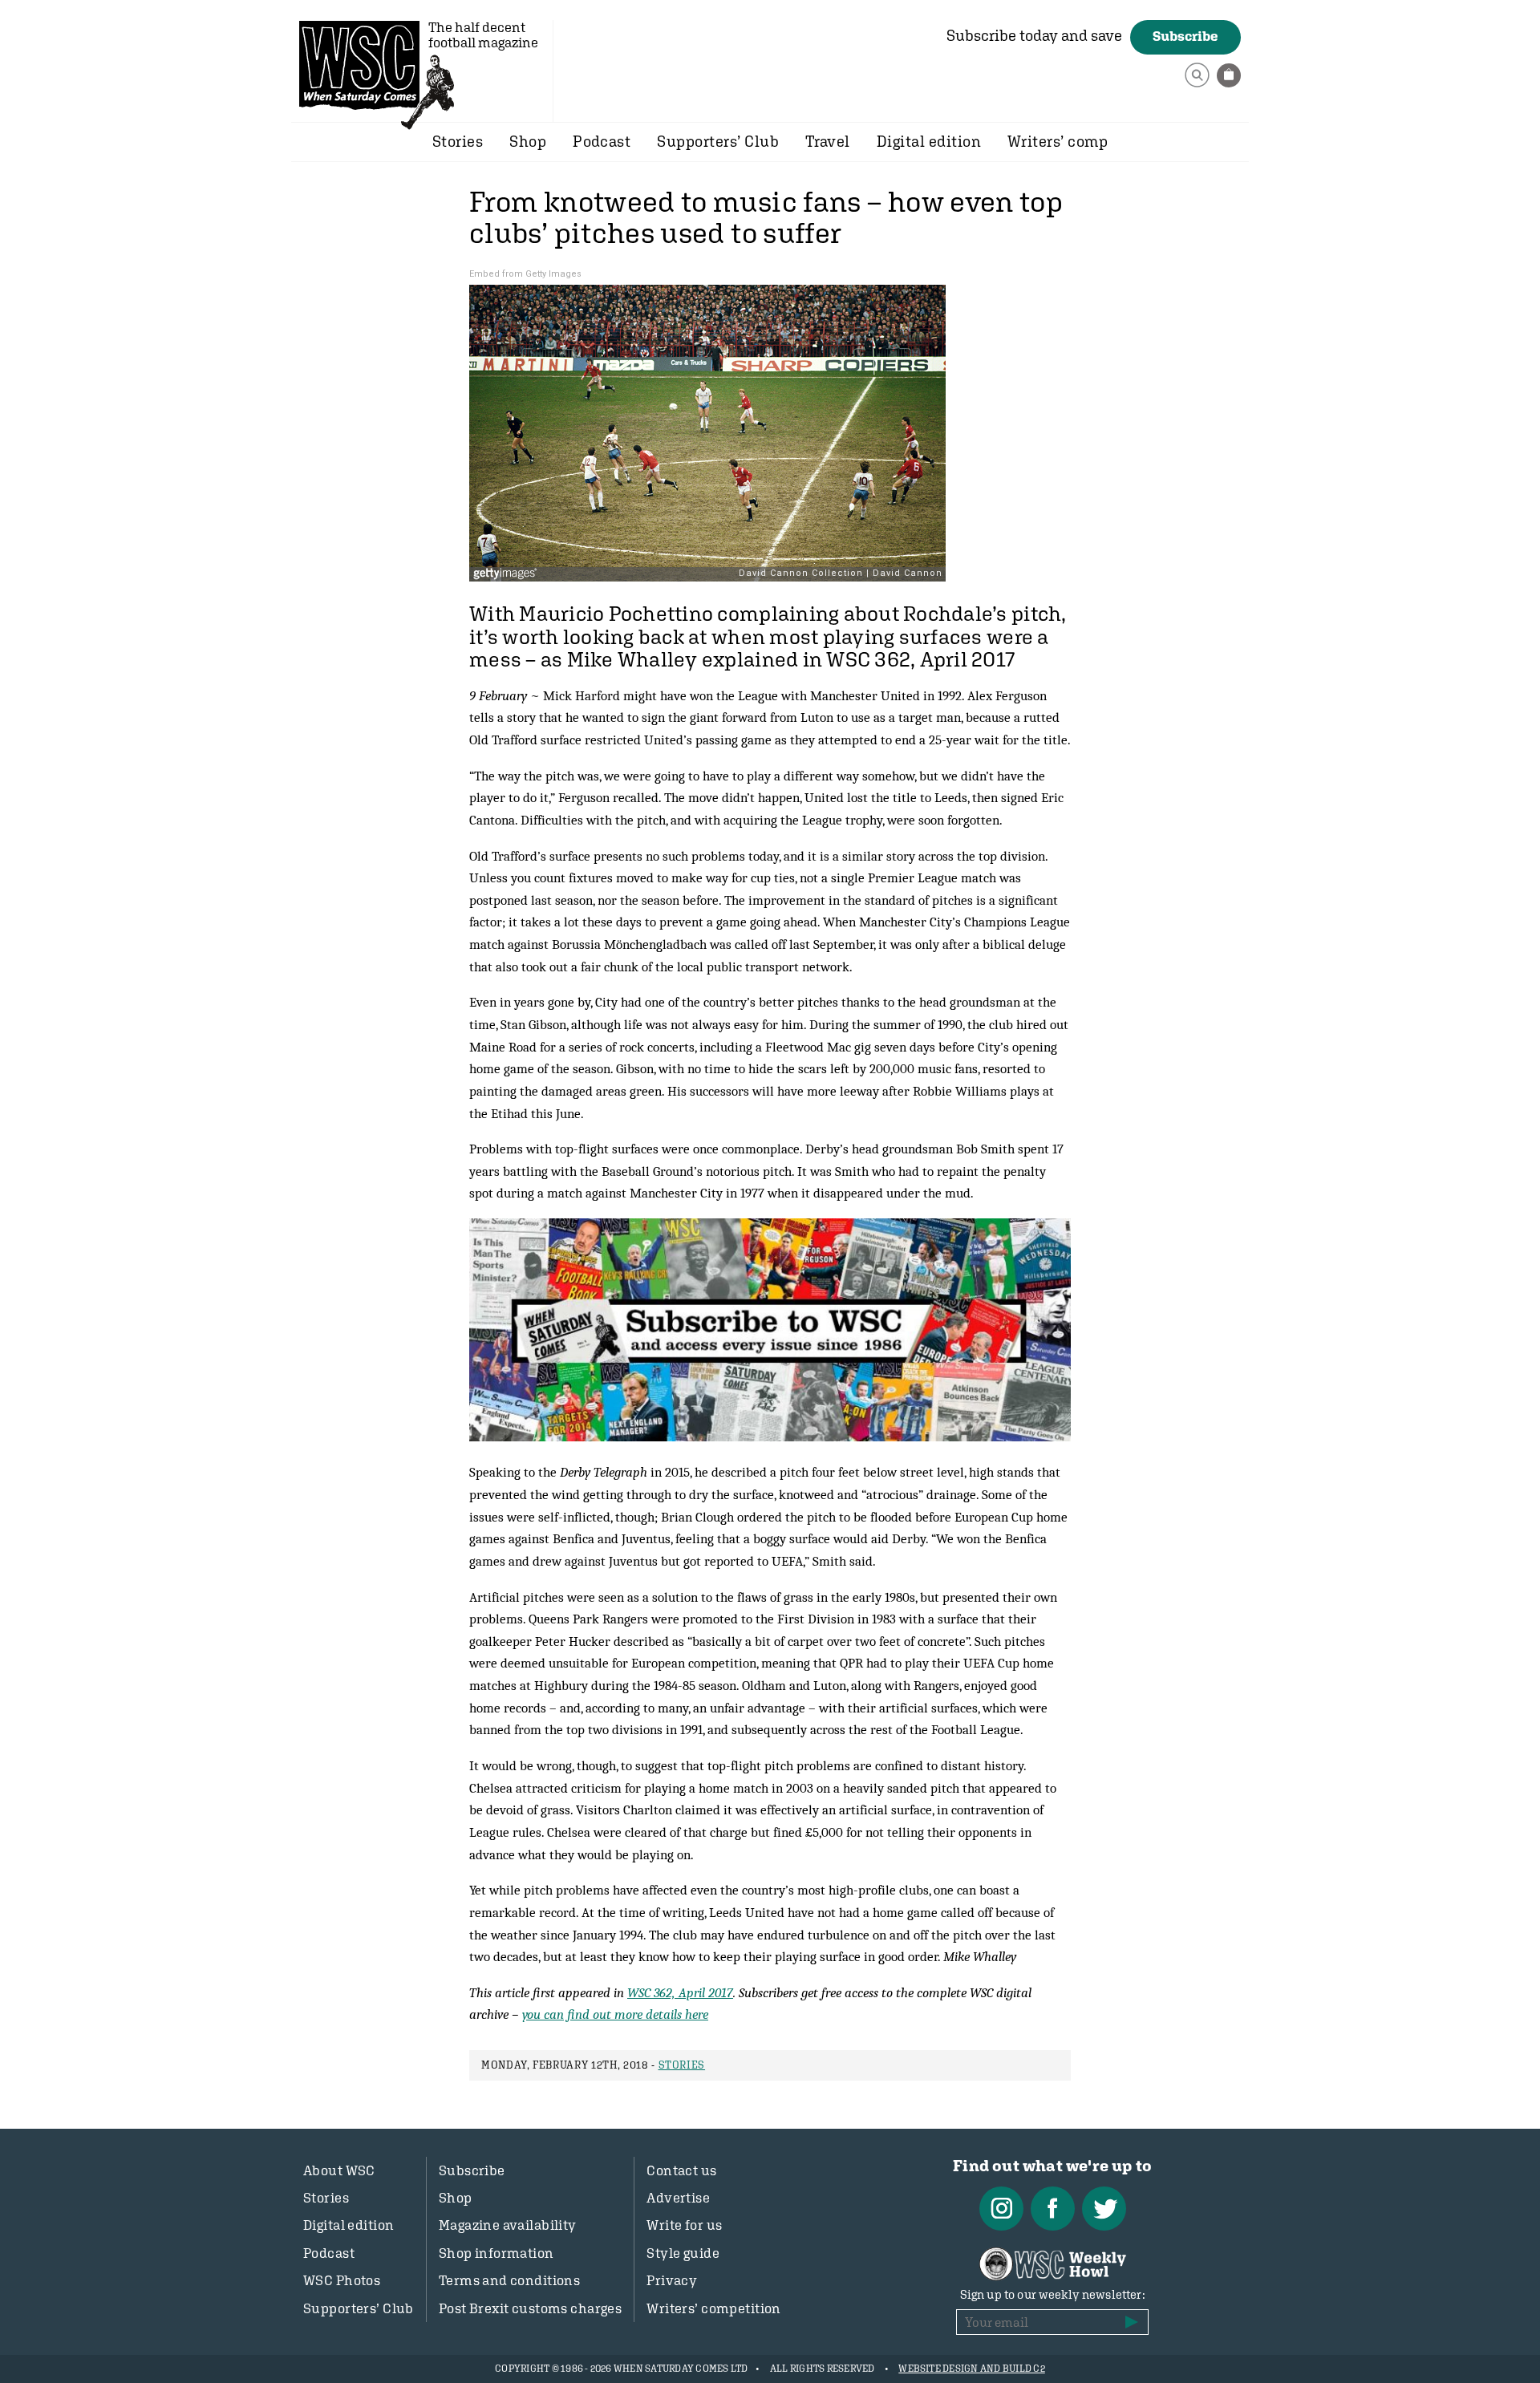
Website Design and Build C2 (971, 2369)
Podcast (602, 141)
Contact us (681, 2170)
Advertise (678, 2198)
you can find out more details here (615, 2014)
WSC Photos (342, 2280)
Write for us (684, 2225)
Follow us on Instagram (1001, 2209)
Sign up (1132, 2322)
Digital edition (929, 141)
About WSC (339, 2170)
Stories (458, 141)
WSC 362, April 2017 (680, 1992)
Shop (528, 141)
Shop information (496, 2253)
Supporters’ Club (718, 141)
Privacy (672, 2280)
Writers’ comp (1058, 141)
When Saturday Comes (359, 65)
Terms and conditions (510, 2280)
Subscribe (1185, 36)
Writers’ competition (714, 2308)
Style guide (683, 2253)
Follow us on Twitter (1104, 2209)
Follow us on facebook (1053, 2209)
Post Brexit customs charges (530, 2308)
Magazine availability (508, 2225)
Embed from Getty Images (525, 274)
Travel (828, 141)
